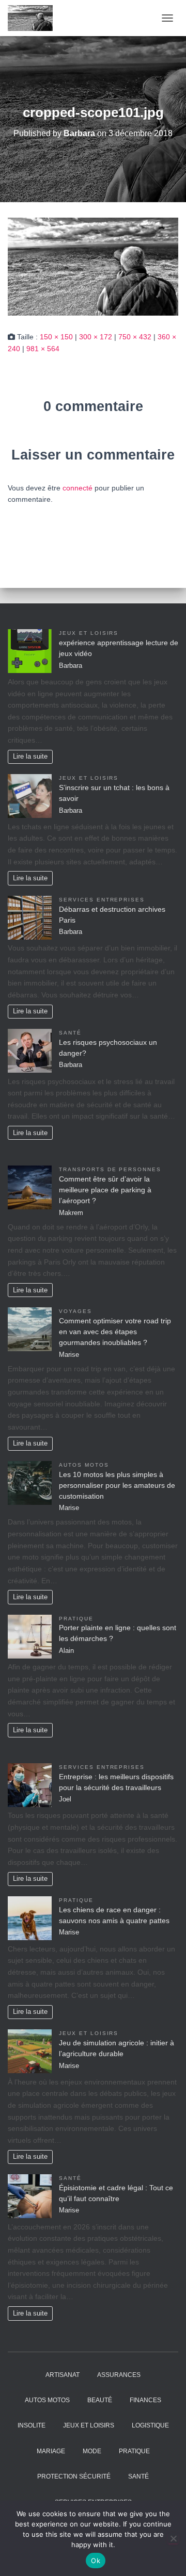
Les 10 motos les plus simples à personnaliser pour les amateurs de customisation (117, 1485)
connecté (78, 488)
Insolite (32, 2425)
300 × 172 (96, 337)
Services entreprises (102, 900)
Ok (96, 2561)
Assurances (119, 2375)
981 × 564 (43, 349)
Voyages (75, 1311)
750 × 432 (135, 337)
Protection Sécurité (74, 2476)
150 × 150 (56, 337)
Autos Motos (84, 1465)
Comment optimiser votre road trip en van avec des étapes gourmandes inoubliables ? (115, 1332)
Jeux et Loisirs (89, 633)
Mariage (51, 2451)
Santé (70, 1033)
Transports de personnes (110, 1169)
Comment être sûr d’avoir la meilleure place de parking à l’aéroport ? (105, 1190)
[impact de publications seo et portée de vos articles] (34, 18)
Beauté (100, 2400)
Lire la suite (30, 757)
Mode (92, 2451)
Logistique (150, 2425)
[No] (173, 2538)
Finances (145, 2400)
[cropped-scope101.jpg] (93, 266)
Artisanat (63, 2375)
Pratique (76, 1619)
